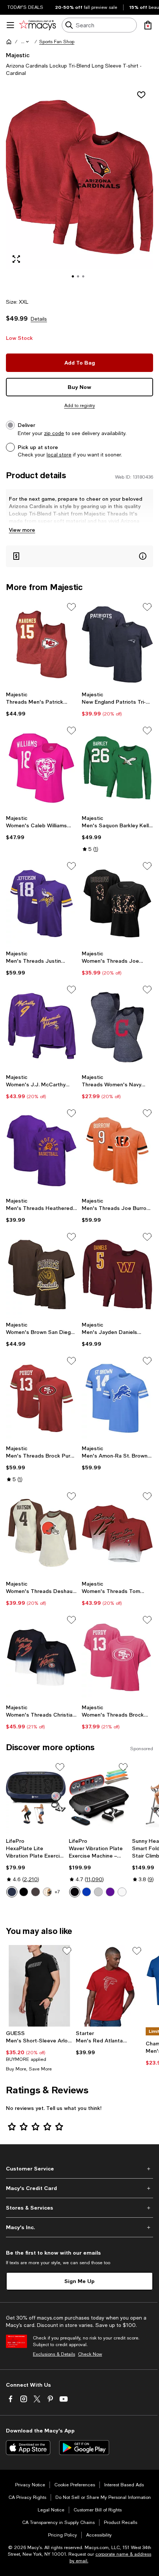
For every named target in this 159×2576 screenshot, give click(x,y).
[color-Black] (24, 1892)
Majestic (18, 55)
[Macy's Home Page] (38, 25)
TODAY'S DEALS (25, 7)
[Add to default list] (71, 607)
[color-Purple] (110, 1892)
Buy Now (79, 387)
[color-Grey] (98, 1892)
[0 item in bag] (148, 25)
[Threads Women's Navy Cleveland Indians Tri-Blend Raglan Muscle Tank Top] (117, 1027)
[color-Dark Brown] (47, 1892)
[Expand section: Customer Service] (79, 2169)
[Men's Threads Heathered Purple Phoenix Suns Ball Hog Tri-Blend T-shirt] (42, 1151)
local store (59, 455)
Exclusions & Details (54, 2354)
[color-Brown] (35, 1892)
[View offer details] (79, 556)
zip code (54, 433)
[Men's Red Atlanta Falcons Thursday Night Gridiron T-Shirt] (109, 1986)
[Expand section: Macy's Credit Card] (79, 2188)
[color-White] (122, 1892)
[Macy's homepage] (9, 42)
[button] (26, 42)
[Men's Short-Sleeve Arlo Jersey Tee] (39, 1986)
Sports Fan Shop (57, 42)
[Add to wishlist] (141, 95)
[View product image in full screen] (16, 259)
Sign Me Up (79, 2281)
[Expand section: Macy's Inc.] (79, 2227)
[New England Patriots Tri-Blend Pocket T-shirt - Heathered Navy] (117, 644)
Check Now (90, 2354)
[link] (42, 704)
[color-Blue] (12, 1892)
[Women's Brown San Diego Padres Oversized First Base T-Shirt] (42, 1274)
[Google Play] (84, 2448)
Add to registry (80, 406)
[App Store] (28, 2448)
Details (39, 319)
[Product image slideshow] (79, 187)
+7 (57, 1892)
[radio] (12, 1892)
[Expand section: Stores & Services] (79, 2208)
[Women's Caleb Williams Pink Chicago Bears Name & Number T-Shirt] (42, 768)
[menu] (10, 25)
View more (22, 530)
